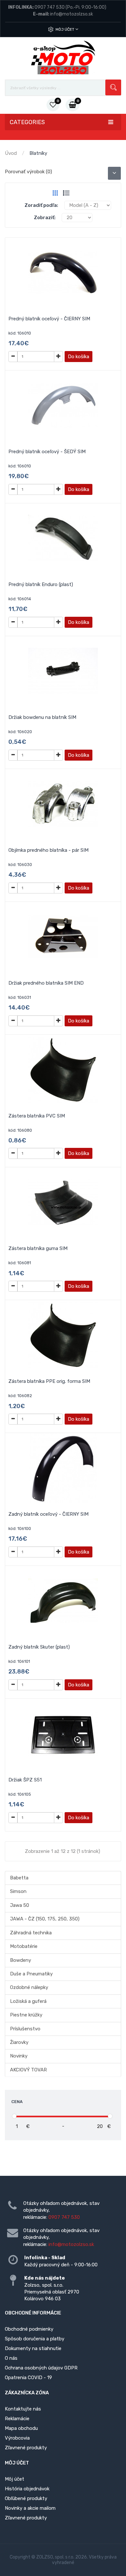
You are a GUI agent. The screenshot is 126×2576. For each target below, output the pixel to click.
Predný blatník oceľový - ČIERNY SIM (49, 319)
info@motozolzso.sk (72, 14)
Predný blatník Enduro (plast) (41, 584)
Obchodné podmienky (29, 2329)
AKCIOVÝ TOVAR (28, 2070)
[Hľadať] (113, 87)
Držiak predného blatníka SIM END (46, 983)
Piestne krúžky (26, 2015)
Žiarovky (19, 2042)
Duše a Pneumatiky (31, 1974)
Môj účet (65, 29)
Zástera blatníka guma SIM (38, 1248)
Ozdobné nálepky (29, 1987)
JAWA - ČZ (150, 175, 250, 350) (45, 1919)
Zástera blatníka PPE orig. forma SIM (49, 1381)
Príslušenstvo (25, 2029)
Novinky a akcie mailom (30, 2508)
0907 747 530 (50, 7)
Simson (18, 1891)
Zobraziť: (45, 218)
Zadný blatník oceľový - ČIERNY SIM (48, 1514)
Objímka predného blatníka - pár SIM (48, 850)
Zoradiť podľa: (41, 205)
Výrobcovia (17, 2438)
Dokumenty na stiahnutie (33, 2348)
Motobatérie (24, 1946)
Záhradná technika (31, 1933)
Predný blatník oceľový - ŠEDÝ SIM (47, 452)
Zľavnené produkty (26, 2448)
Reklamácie (17, 2419)
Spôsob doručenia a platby (35, 2339)
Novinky (19, 2056)
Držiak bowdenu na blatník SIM (42, 717)
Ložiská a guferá (28, 2001)
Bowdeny (21, 1960)
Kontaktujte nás (23, 2409)
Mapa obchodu (21, 2428)
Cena (17, 2102)
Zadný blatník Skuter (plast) (39, 1647)
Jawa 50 (20, 1905)
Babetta (19, 1878)
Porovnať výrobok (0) (28, 172)
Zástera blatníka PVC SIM (37, 1116)
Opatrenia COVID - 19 (28, 2378)
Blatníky (38, 153)
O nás (11, 2358)
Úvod (11, 153)
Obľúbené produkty (26, 2498)
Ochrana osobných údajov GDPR (41, 2368)
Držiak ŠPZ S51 (25, 1780)
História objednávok (27, 2489)
